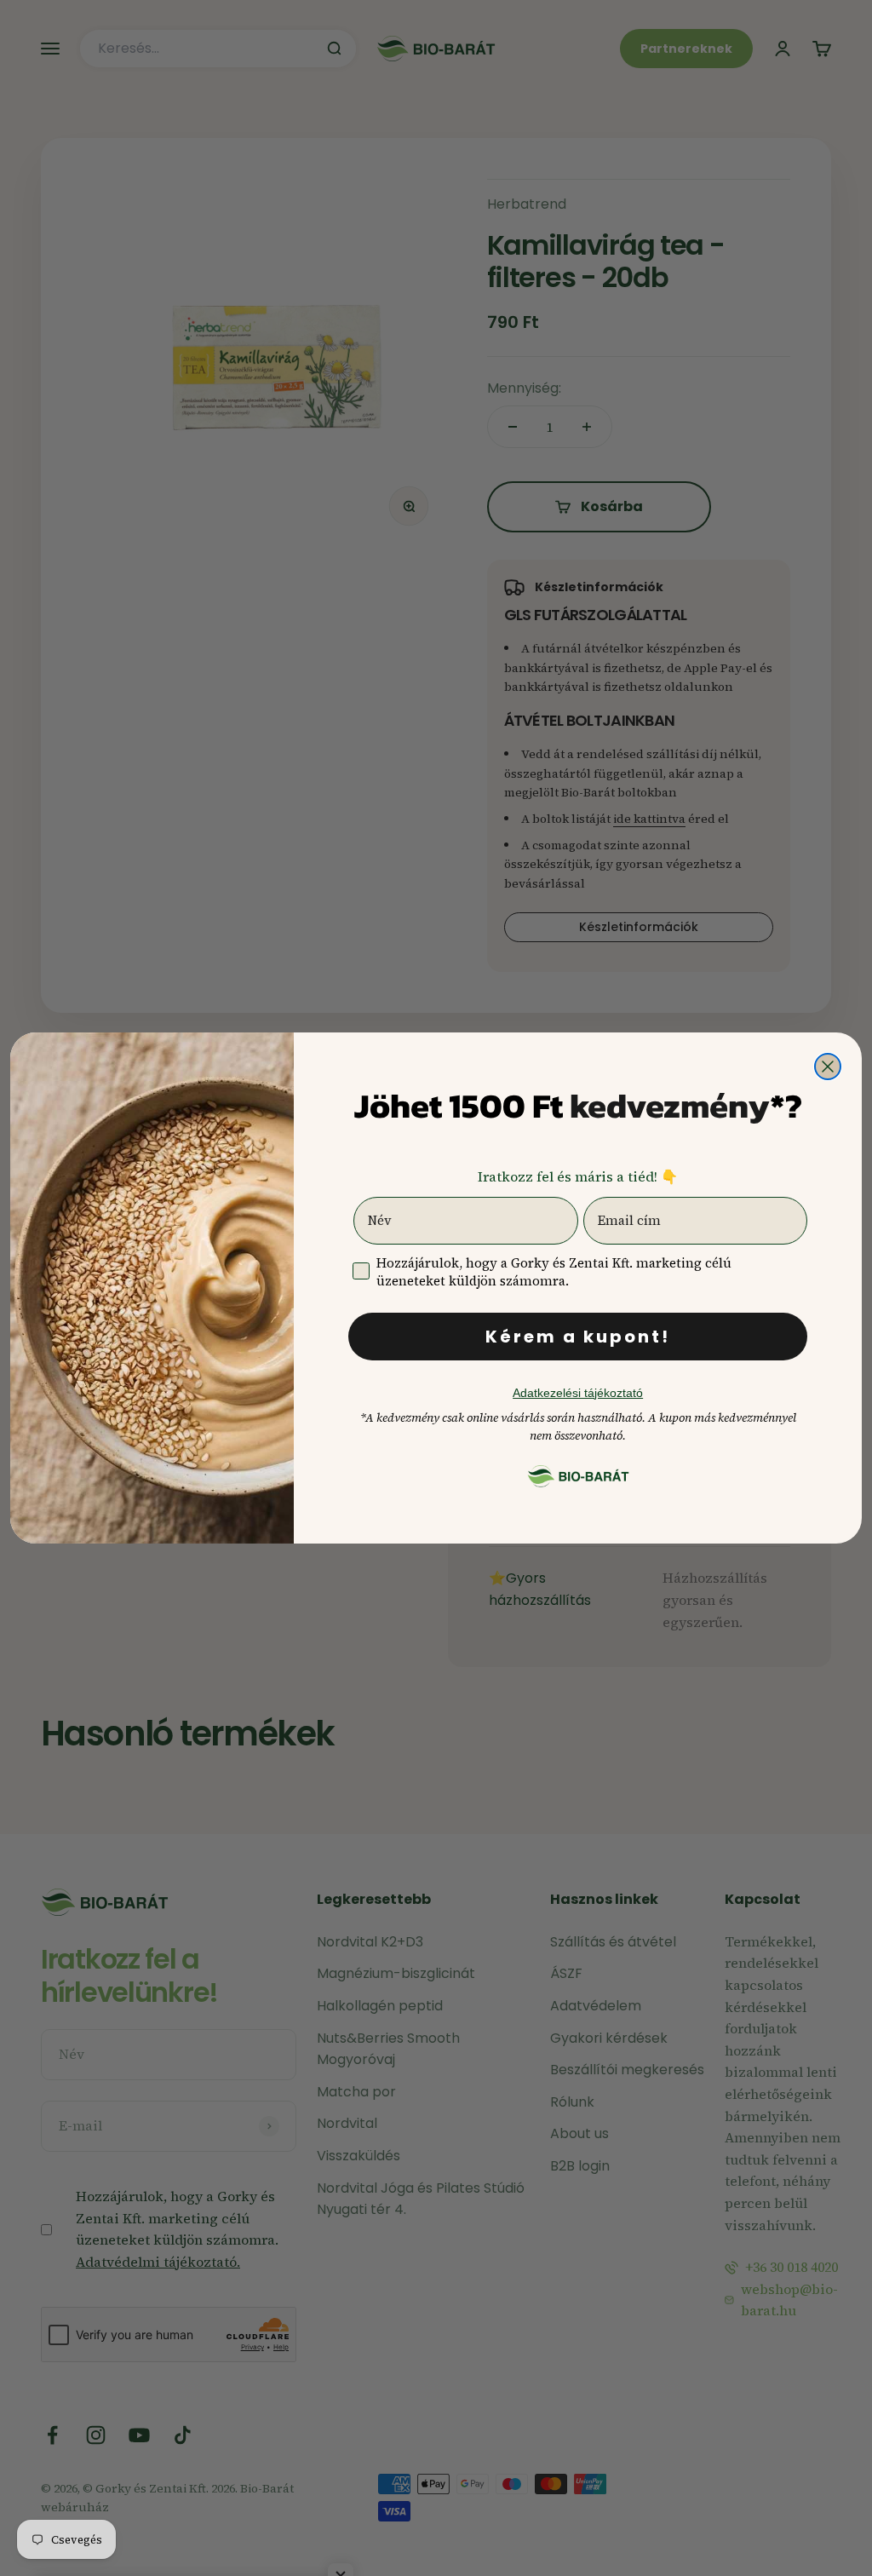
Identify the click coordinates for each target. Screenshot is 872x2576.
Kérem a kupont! (578, 1337)
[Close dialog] (828, 1067)
